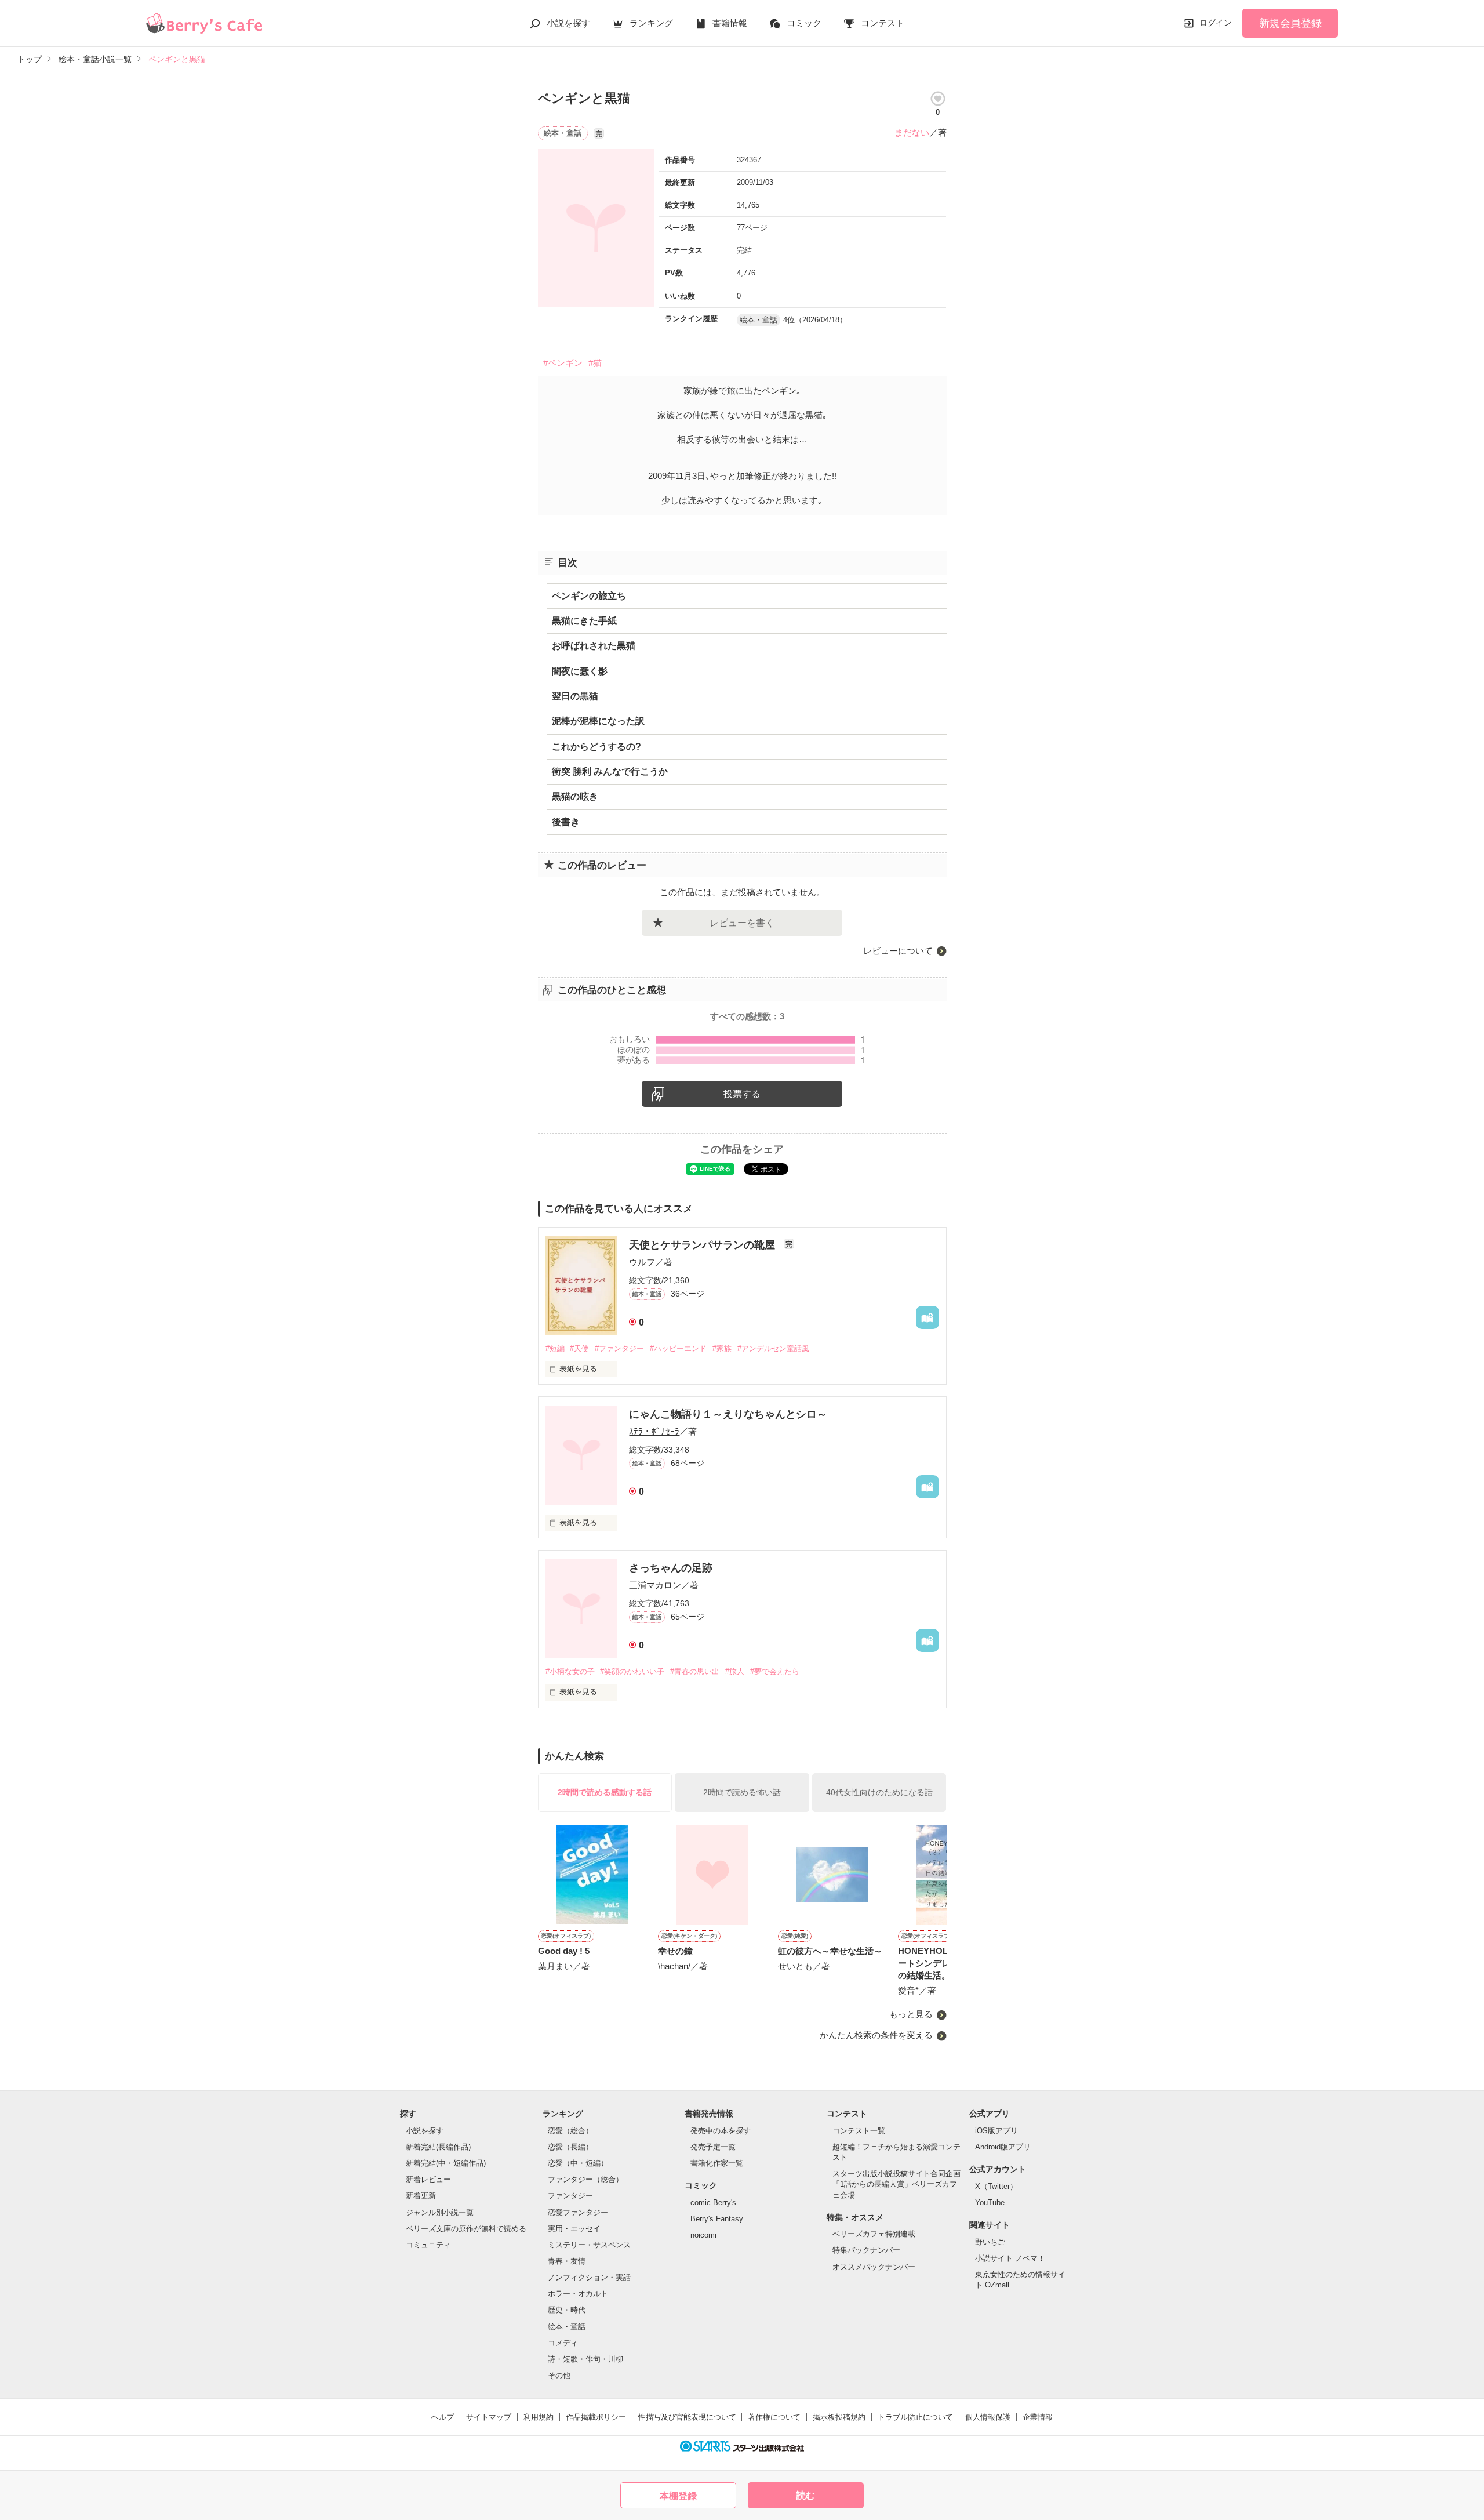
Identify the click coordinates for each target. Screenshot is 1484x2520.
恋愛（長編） (570, 2147)
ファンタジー (570, 2196)
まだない (912, 132)
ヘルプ (443, 2417)
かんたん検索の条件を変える (876, 2035)
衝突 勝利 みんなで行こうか (610, 771)
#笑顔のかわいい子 (632, 1671)
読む (806, 2495)
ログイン (1216, 23)
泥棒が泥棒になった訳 (598, 721)
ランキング (651, 23)
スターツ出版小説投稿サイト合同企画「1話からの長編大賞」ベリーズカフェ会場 (896, 2184)
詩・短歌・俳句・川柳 (585, 2359)
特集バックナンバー (866, 2250)
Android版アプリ (1003, 2147)
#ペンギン (563, 363)
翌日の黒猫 (575, 696)
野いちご (990, 2242)
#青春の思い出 (695, 1671)
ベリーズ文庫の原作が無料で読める (466, 2229)
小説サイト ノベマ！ (1010, 2258)
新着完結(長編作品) (438, 2147)
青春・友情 (567, 2261)
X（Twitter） (996, 2186)
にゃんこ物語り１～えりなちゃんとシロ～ (728, 1414)
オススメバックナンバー (874, 2267)
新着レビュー (428, 2179)
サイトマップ (489, 2417)
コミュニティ (428, 2245)
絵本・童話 (567, 2327)
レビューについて (898, 951)
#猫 (595, 363)
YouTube (990, 2203)
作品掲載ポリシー (596, 2417)
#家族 (722, 1348)
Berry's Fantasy (717, 2219)
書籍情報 (730, 23)
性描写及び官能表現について (687, 2417)
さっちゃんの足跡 (671, 1568)
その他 (559, 2375)
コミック (804, 23)
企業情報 (1038, 2417)
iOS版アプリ (996, 2131)
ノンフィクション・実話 (589, 2277)
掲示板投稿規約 (839, 2417)
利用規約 (539, 2417)
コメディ (563, 2343)
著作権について (774, 2417)
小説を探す (568, 23)
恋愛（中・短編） (578, 2163)
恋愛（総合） (570, 2131)
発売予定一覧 (713, 2147)
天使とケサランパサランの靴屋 (703, 1245)
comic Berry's (713, 2203)
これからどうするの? (596, 747)
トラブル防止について (915, 2417)
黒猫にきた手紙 (584, 621)
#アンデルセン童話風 (773, 1348)
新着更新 (421, 2196)
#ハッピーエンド (678, 1348)
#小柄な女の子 (570, 1671)
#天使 (579, 1348)
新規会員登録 (1290, 23)
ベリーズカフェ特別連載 (874, 2234)
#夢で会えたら (775, 1671)
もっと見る (911, 2014)
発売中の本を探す (721, 2131)
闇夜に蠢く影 (580, 671)
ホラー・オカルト (578, 2294)
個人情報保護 (988, 2417)
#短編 (555, 1348)
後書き (566, 822)
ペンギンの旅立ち (589, 596)
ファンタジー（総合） (585, 2179)
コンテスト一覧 (859, 2131)
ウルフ (642, 1262)
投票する (742, 1094)
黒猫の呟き (575, 796)
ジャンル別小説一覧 (440, 2212)
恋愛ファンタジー (578, 2212)
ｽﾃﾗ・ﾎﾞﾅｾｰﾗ (654, 1431)
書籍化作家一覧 (717, 2163)
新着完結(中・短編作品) (446, 2163)
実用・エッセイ (574, 2229)
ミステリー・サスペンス (589, 2245)
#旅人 (735, 1671)
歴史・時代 (567, 2310)
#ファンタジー (619, 1348)
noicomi (703, 2235)
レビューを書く (742, 923)
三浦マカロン (655, 1585)
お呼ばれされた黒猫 (594, 646)
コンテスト (883, 23)
